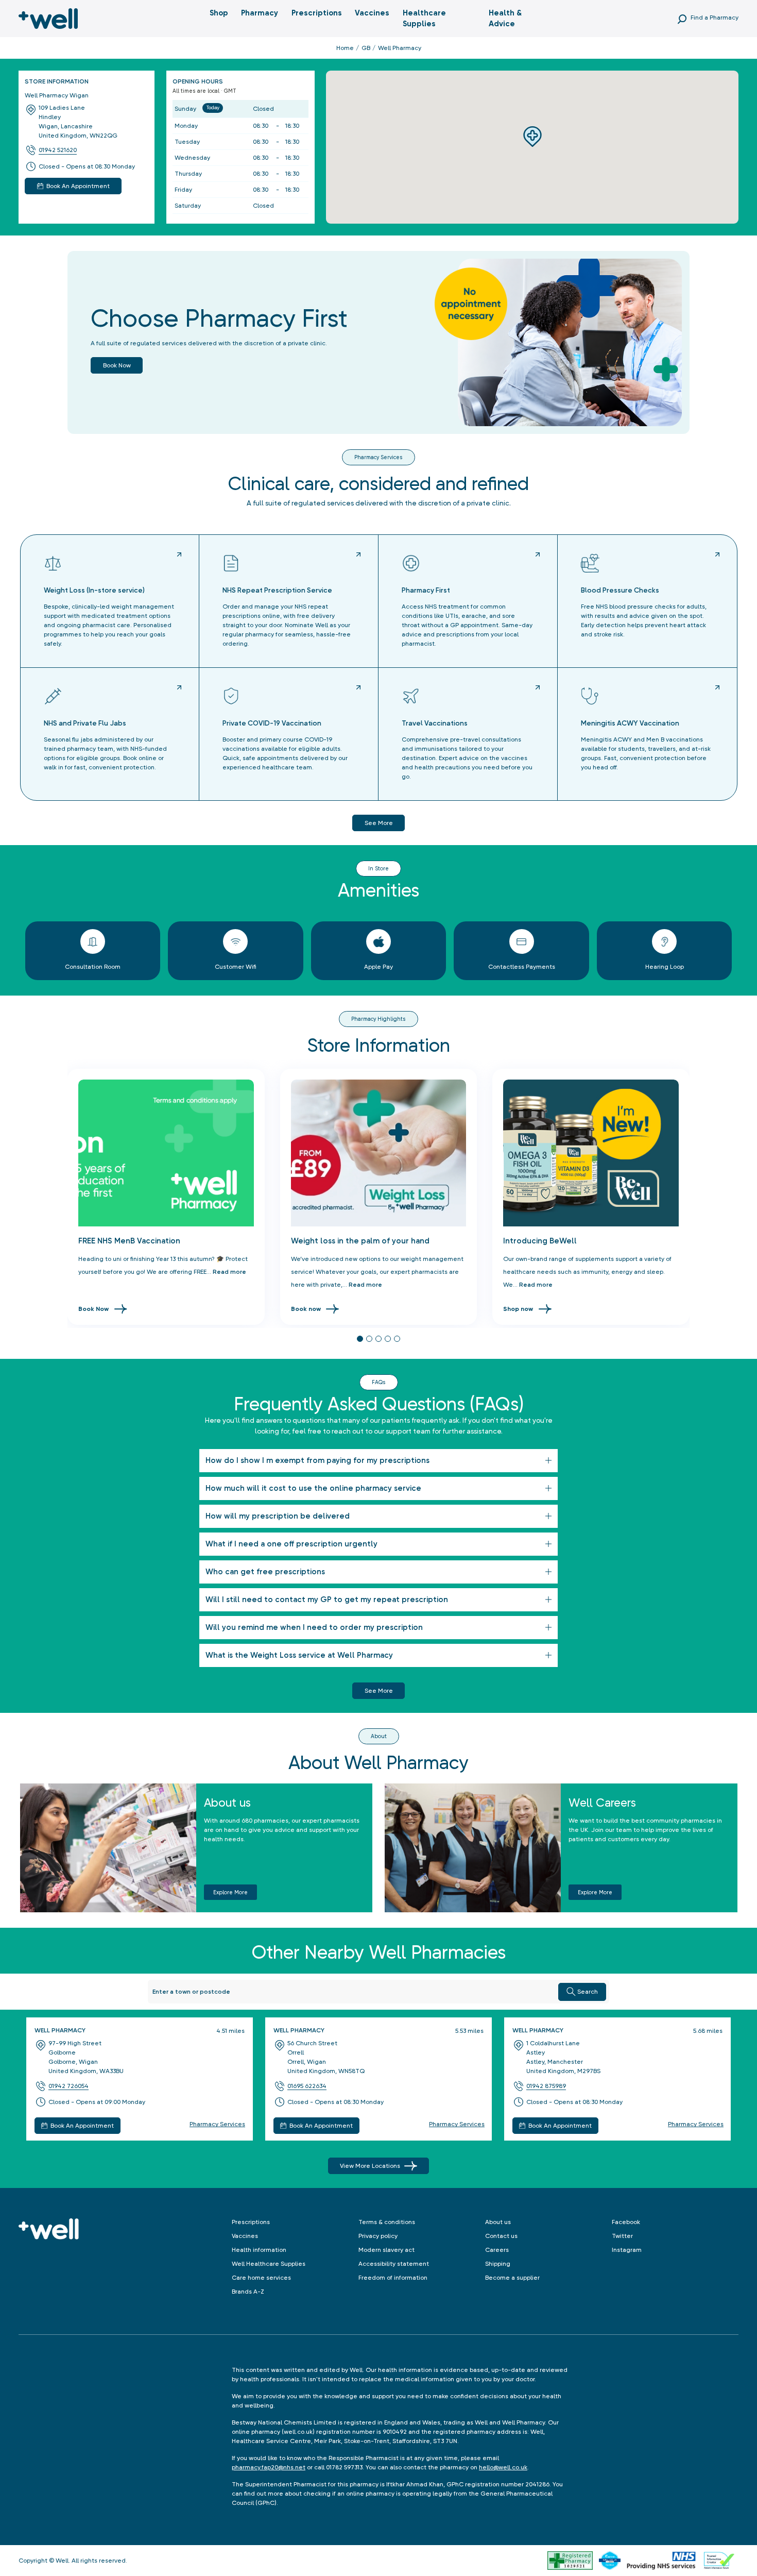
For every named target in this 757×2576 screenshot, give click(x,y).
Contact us (501, 2236)
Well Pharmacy (60, 2030)
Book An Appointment (82, 2126)
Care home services (261, 2278)
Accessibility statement (394, 2264)
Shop (219, 13)
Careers (497, 2250)
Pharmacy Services (217, 2124)
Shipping (498, 2264)
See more (379, 823)
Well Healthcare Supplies (269, 2264)
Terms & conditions (387, 2222)
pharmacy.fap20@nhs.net (269, 2467)
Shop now (518, 1309)
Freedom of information (393, 2278)
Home (345, 48)
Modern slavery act (386, 2250)
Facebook (626, 2222)
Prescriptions (317, 13)
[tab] (360, 1339)
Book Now (93, 1309)
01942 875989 (546, 2086)
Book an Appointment (78, 186)
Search (588, 1992)
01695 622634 (307, 2086)
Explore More (230, 1892)
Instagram (627, 2250)
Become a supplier (512, 2278)
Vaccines (372, 13)
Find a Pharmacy (715, 18)
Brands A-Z (248, 2292)
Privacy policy (378, 2236)
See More (379, 1691)
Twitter (622, 2236)
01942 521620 (58, 150)
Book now (117, 365)
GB (366, 48)
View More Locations (370, 2166)
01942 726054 (68, 2086)
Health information (259, 2250)
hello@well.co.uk (503, 2467)
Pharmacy (260, 13)
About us (498, 2222)
